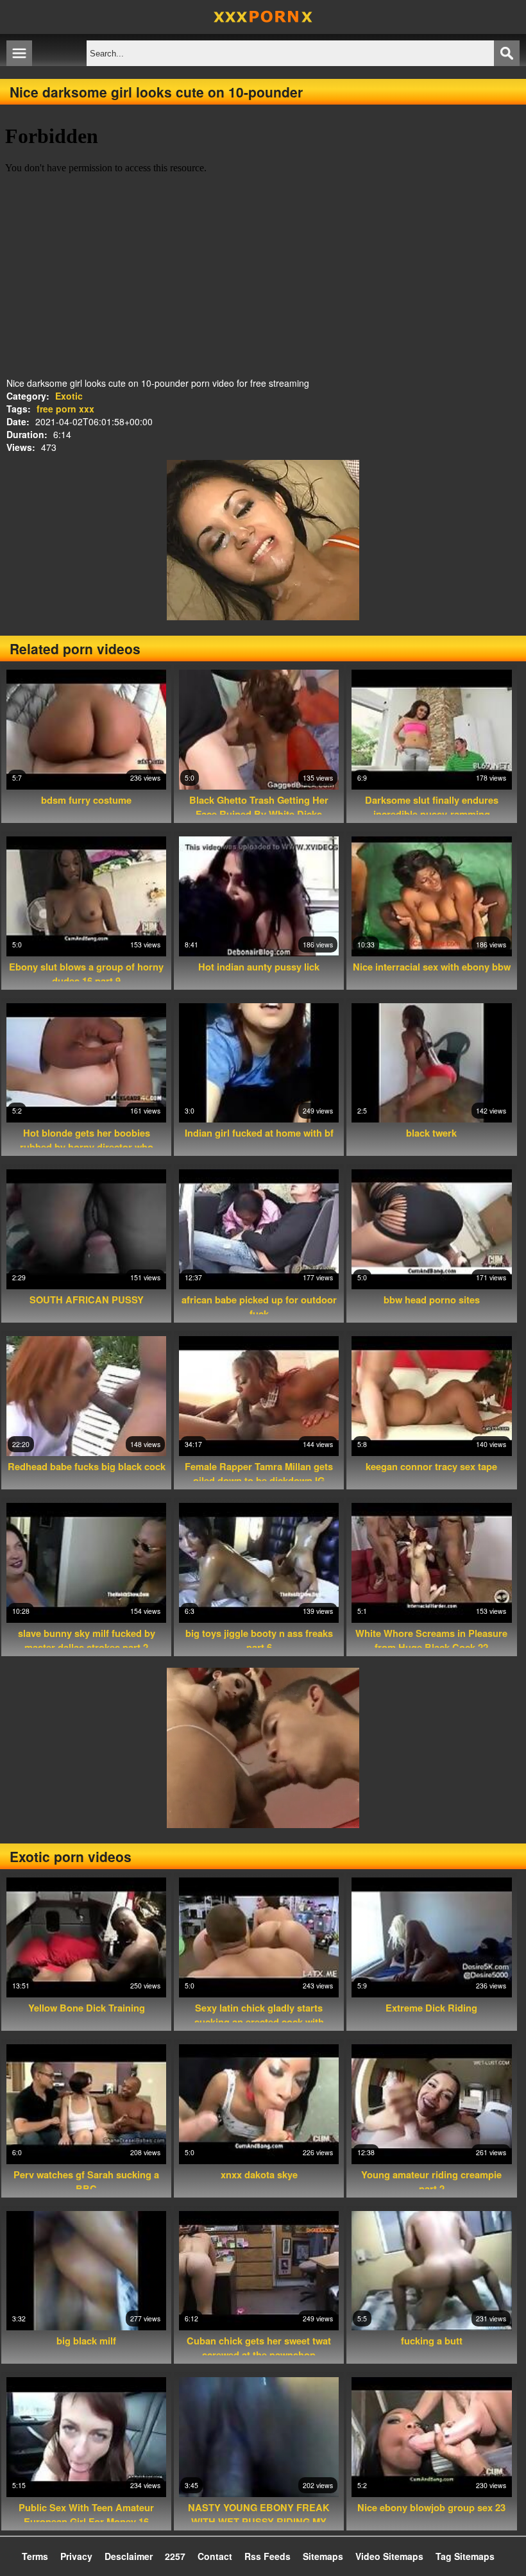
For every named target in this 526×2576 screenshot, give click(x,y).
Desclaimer (129, 2556)
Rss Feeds (267, 2556)
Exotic (69, 396)
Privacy (76, 2556)
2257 (175, 2556)
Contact (215, 2556)
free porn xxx (65, 409)
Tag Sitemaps (465, 2556)
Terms (35, 2556)
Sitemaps (323, 2556)
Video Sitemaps (389, 2556)
